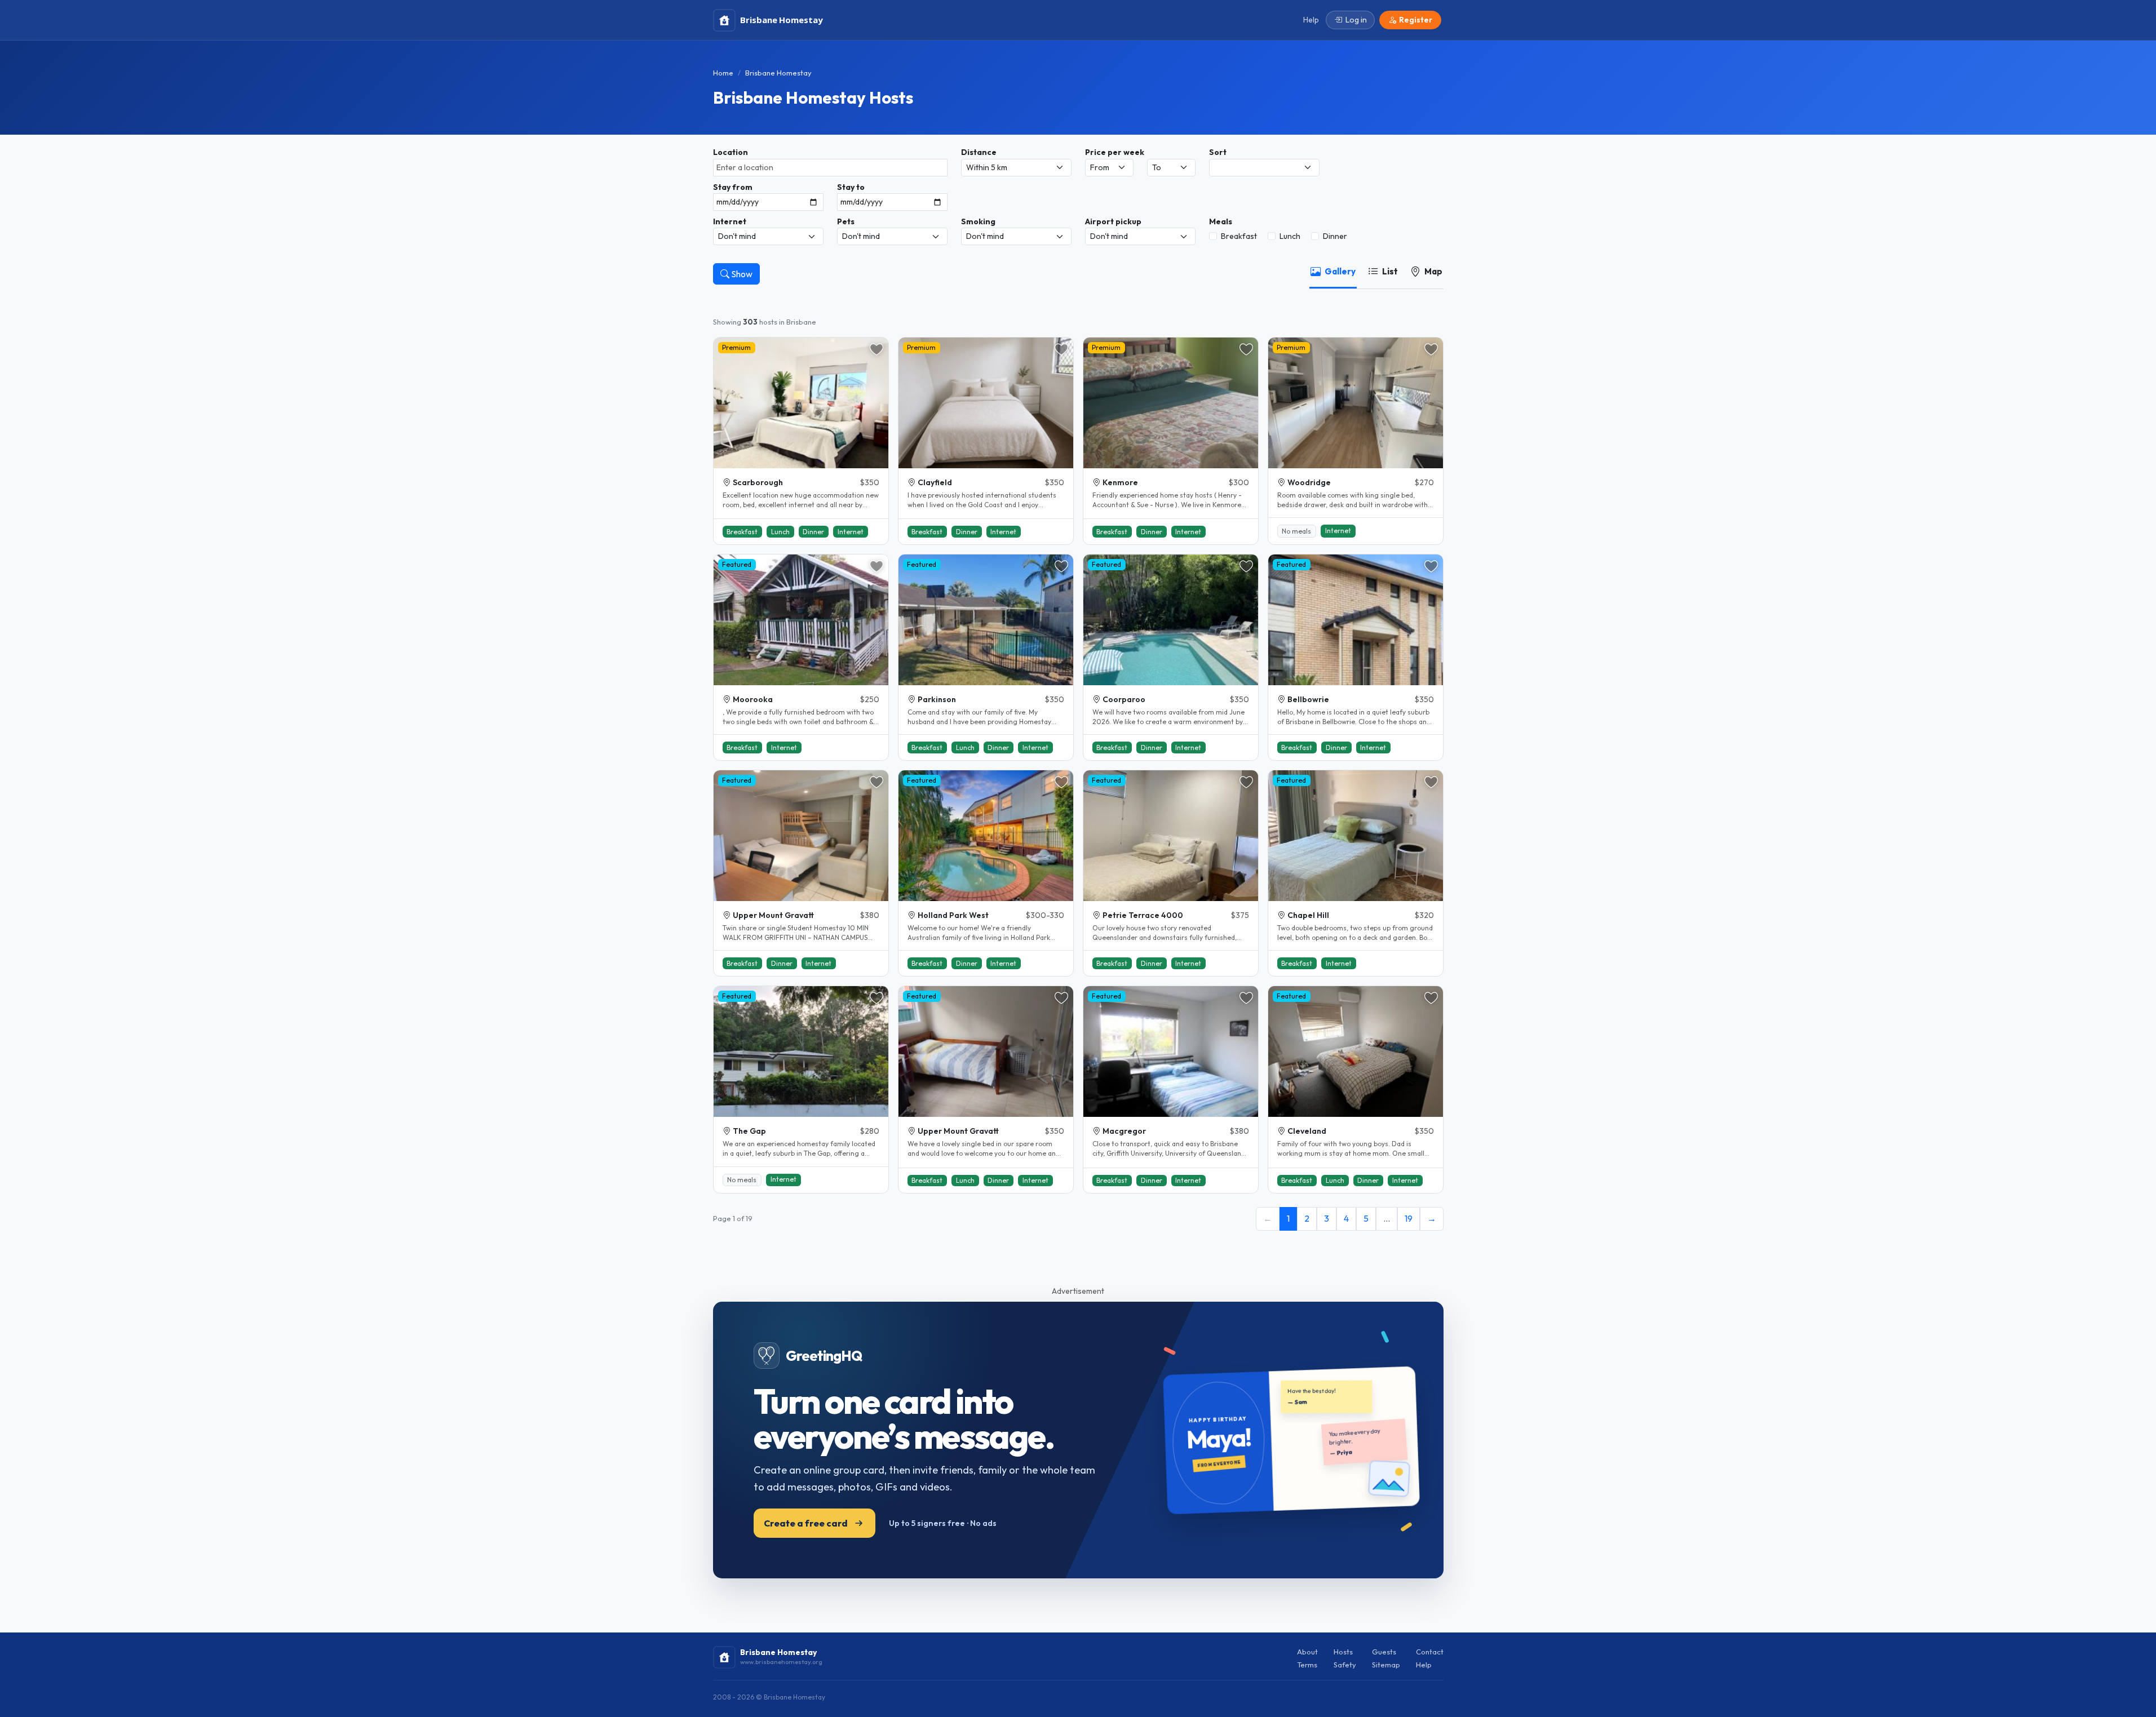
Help (1424, 1665)
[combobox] (830, 168)
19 (1409, 1218)
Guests (1384, 1652)
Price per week (1115, 152)
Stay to (851, 187)
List (1390, 271)
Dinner (1335, 236)
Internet (730, 221)
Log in (1356, 20)
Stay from (733, 187)
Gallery (1340, 271)
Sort (1218, 152)
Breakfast (1239, 236)
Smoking (978, 221)
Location (731, 152)
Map (1433, 271)
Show (741, 274)
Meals (1221, 221)
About (1307, 1652)
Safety (1345, 1665)
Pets (846, 221)
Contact (1430, 1652)
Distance (979, 152)
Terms (1307, 1665)
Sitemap (1386, 1665)
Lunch (1290, 236)
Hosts (1343, 1652)
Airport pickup (1113, 221)
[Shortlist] (876, 349)
